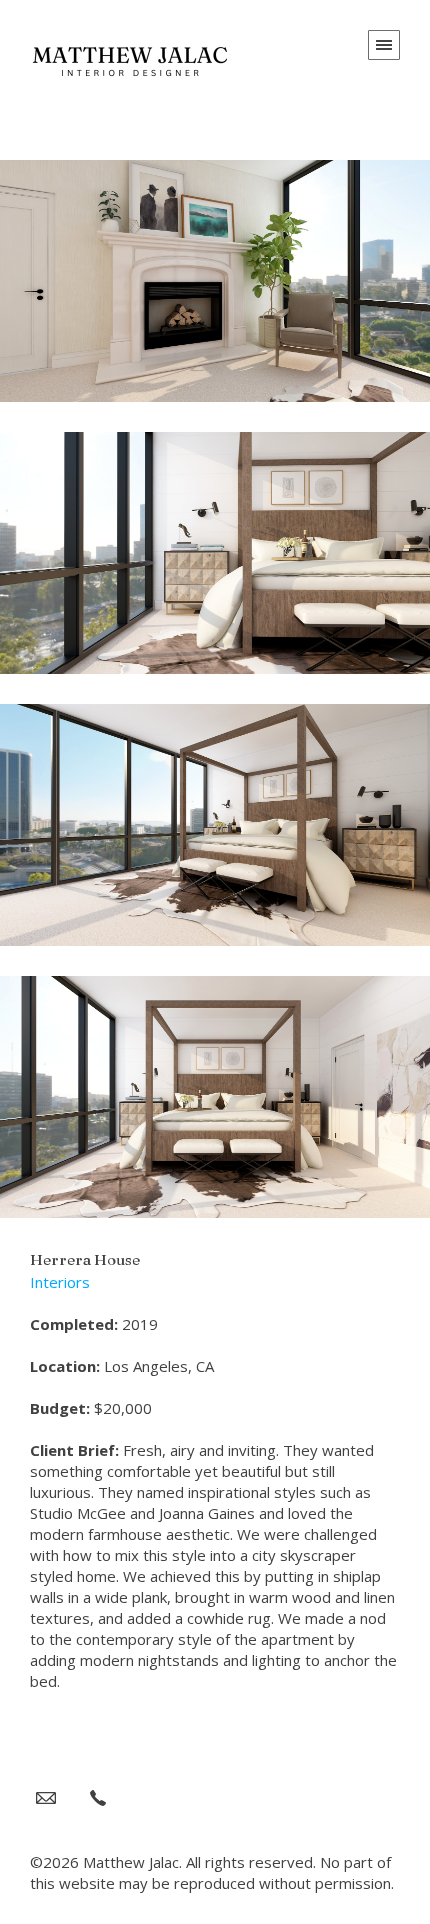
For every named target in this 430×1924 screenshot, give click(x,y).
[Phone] (98, 1797)
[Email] (46, 1797)
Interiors (60, 1282)
